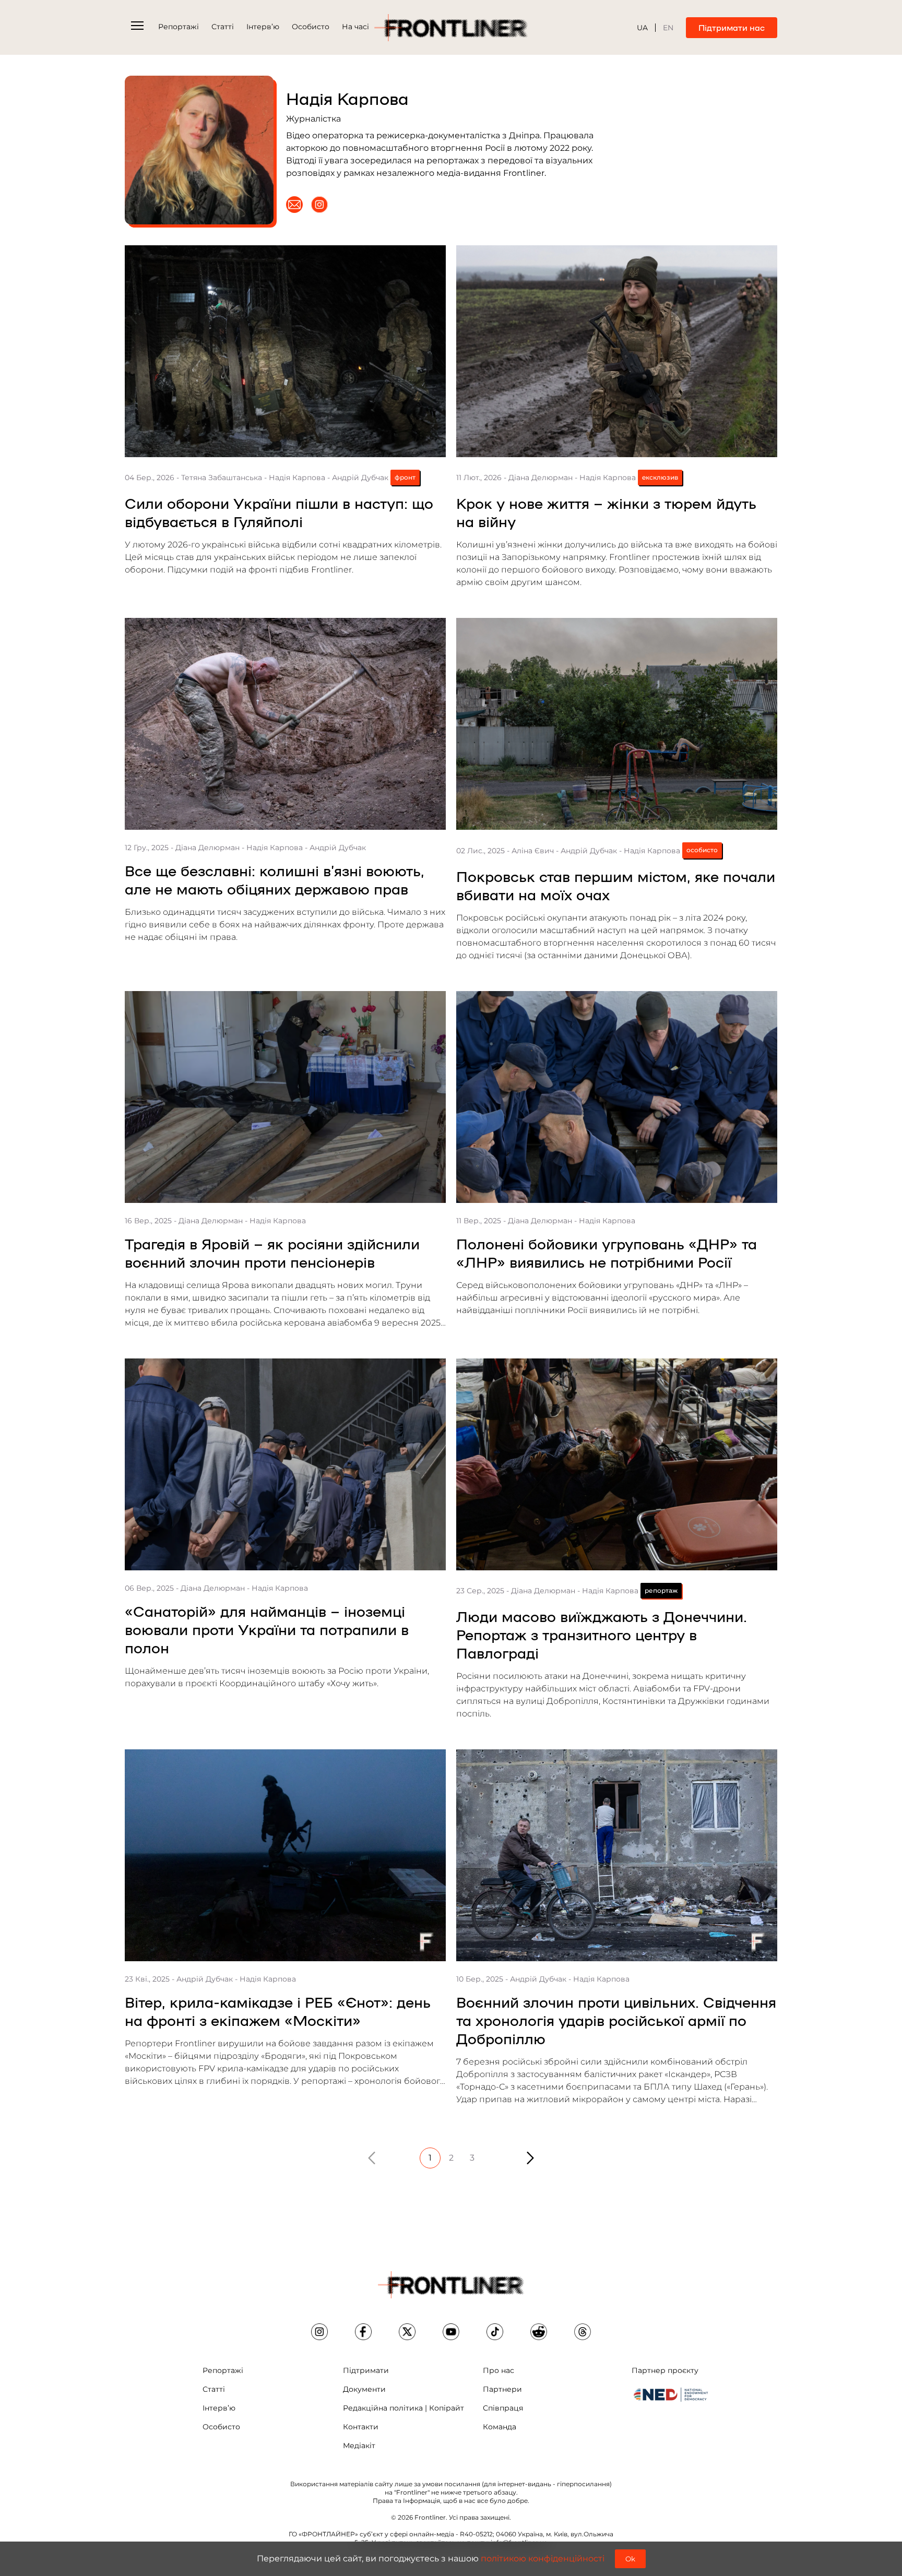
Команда (500, 2427)
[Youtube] (451, 2332)
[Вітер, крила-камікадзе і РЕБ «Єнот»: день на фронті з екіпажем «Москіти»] (285, 1855)
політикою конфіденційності (543, 2559)
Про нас (499, 2370)
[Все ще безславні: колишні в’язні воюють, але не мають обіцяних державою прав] (285, 724)
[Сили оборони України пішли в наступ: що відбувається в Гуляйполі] (285, 351)
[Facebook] (363, 2332)
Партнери (502, 2389)
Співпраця (503, 2408)
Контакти (361, 2427)
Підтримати (366, 2370)
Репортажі (179, 27)
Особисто (311, 27)
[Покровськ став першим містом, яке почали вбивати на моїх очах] (617, 724)
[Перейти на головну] (451, 28)
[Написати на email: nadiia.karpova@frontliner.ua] (294, 205)
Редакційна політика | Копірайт (403, 2408)
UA (642, 28)
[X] (407, 2332)
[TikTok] (495, 2332)
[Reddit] (539, 2332)
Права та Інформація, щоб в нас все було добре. (451, 2501)
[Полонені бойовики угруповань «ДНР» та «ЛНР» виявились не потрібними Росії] (617, 1097)
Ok (630, 2559)
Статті (223, 27)
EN (668, 28)
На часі (355, 27)
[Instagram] (319, 205)
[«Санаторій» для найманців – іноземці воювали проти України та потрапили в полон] (285, 1464)
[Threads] (583, 2332)
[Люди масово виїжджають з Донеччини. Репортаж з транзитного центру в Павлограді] (617, 1464)
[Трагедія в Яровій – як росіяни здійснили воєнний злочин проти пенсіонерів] (285, 1097)
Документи (364, 2389)
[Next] (530, 2158)
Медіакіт (359, 2446)
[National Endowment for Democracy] (671, 2394)
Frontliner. (431, 2517)
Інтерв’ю (263, 27)
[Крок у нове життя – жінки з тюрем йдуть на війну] (617, 351)
